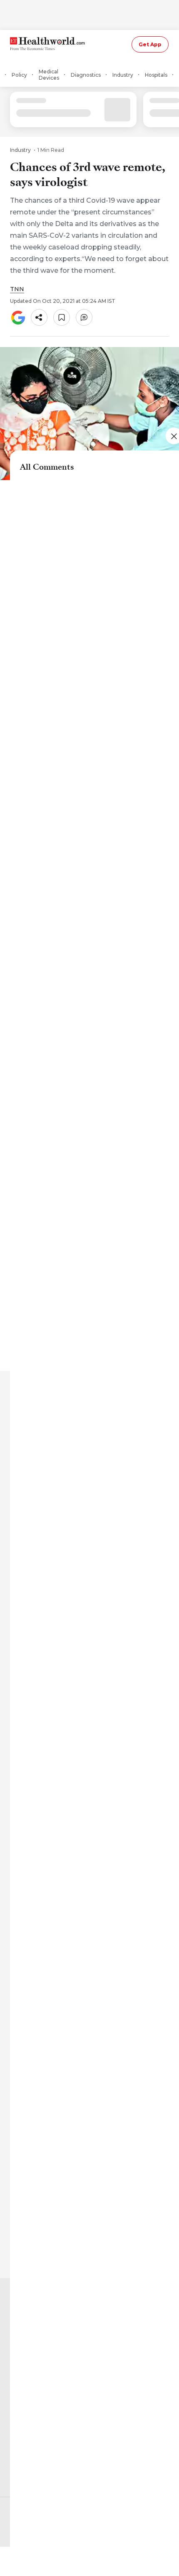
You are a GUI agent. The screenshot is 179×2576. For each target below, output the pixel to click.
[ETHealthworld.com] (47, 44)
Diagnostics (86, 75)
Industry (123, 75)
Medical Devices (49, 75)
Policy (19, 75)
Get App (150, 44)
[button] (39, 317)
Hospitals (156, 75)
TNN (17, 289)
